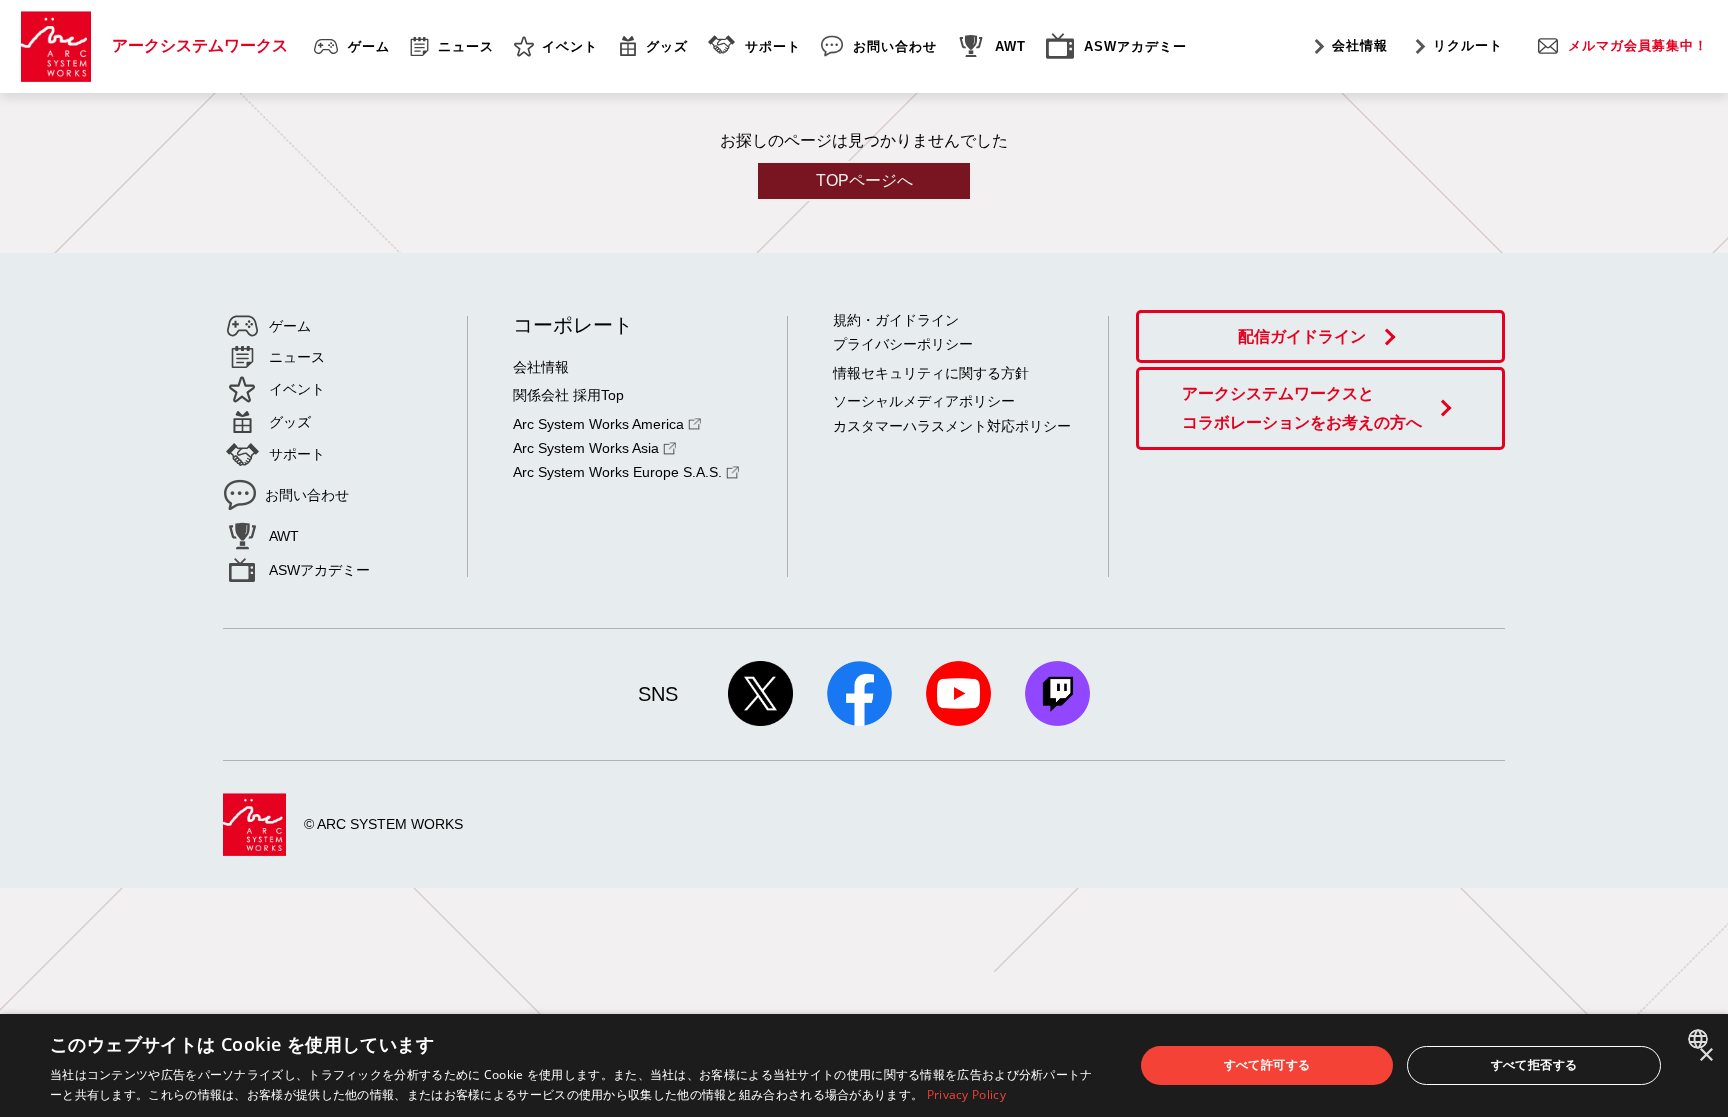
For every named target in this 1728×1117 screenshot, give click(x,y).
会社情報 (1360, 45)
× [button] (1705, 1055)
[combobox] (1700, 1039)
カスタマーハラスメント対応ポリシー (952, 426)
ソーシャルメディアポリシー (924, 401)
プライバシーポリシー (903, 344)
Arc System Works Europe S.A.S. (617, 472)
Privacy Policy (966, 1094)
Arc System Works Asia (586, 448)
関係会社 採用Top (568, 395)
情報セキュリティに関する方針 (931, 373)
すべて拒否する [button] (1534, 1064)
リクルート (1468, 45)
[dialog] (864, 1065)
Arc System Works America (598, 424)
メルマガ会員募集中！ (1638, 45)
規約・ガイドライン (896, 320)
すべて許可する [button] (1267, 1064)
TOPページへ (864, 180)
